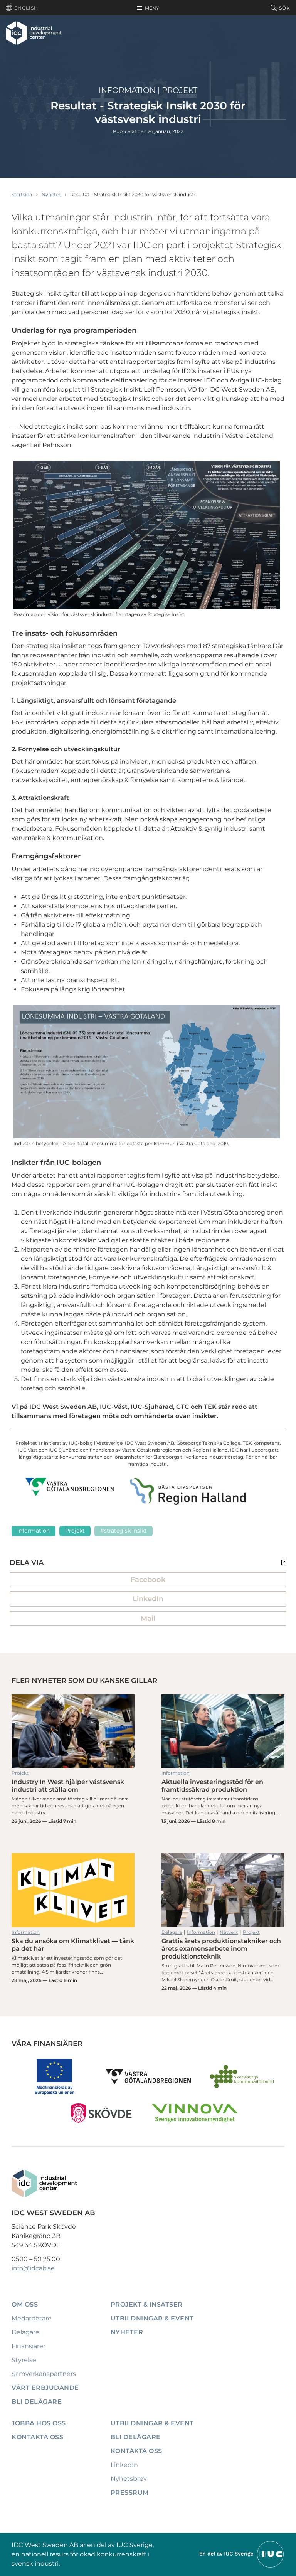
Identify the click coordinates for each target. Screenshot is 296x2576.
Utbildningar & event (152, 2318)
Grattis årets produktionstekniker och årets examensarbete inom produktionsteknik (223, 1890)
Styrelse (24, 2360)
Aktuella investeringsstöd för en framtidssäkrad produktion (223, 1731)
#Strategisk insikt (124, 1531)
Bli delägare (37, 2402)
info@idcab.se (33, 2268)
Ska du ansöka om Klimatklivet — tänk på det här (73, 1890)
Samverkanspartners (44, 2374)
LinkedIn (148, 1599)
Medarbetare (32, 2318)
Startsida (22, 194)
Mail (148, 1619)
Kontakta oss (37, 2437)
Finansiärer (29, 2346)
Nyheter (51, 194)
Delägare (172, 1932)
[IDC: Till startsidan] (34, 33)
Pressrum (130, 2493)
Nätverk (229, 1932)
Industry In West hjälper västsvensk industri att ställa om (73, 1731)
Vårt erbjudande (45, 2388)
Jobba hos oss (39, 2423)
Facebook (148, 1580)
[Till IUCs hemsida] (242, 2554)
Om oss (25, 2304)
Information (127, 90)
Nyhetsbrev (129, 2479)
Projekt (180, 90)
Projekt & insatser (147, 2304)
